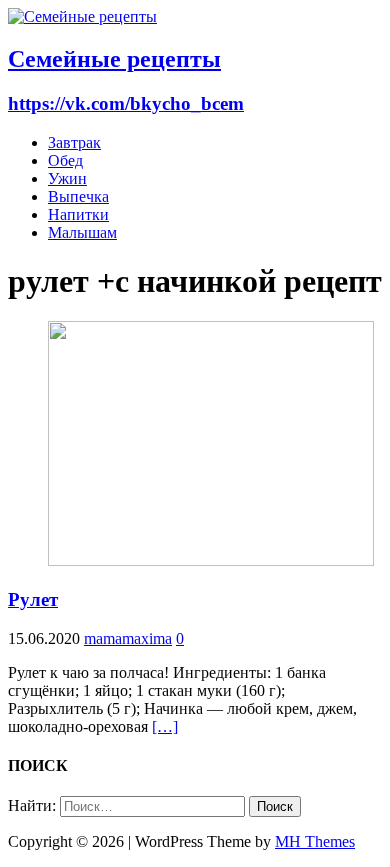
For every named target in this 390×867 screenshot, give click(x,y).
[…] (165, 726)
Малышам (82, 232)
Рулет (33, 599)
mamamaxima (128, 638)
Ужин (67, 178)
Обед (65, 160)
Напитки (78, 214)
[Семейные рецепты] (82, 16)
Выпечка (78, 196)
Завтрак (74, 142)
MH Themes (315, 841)
